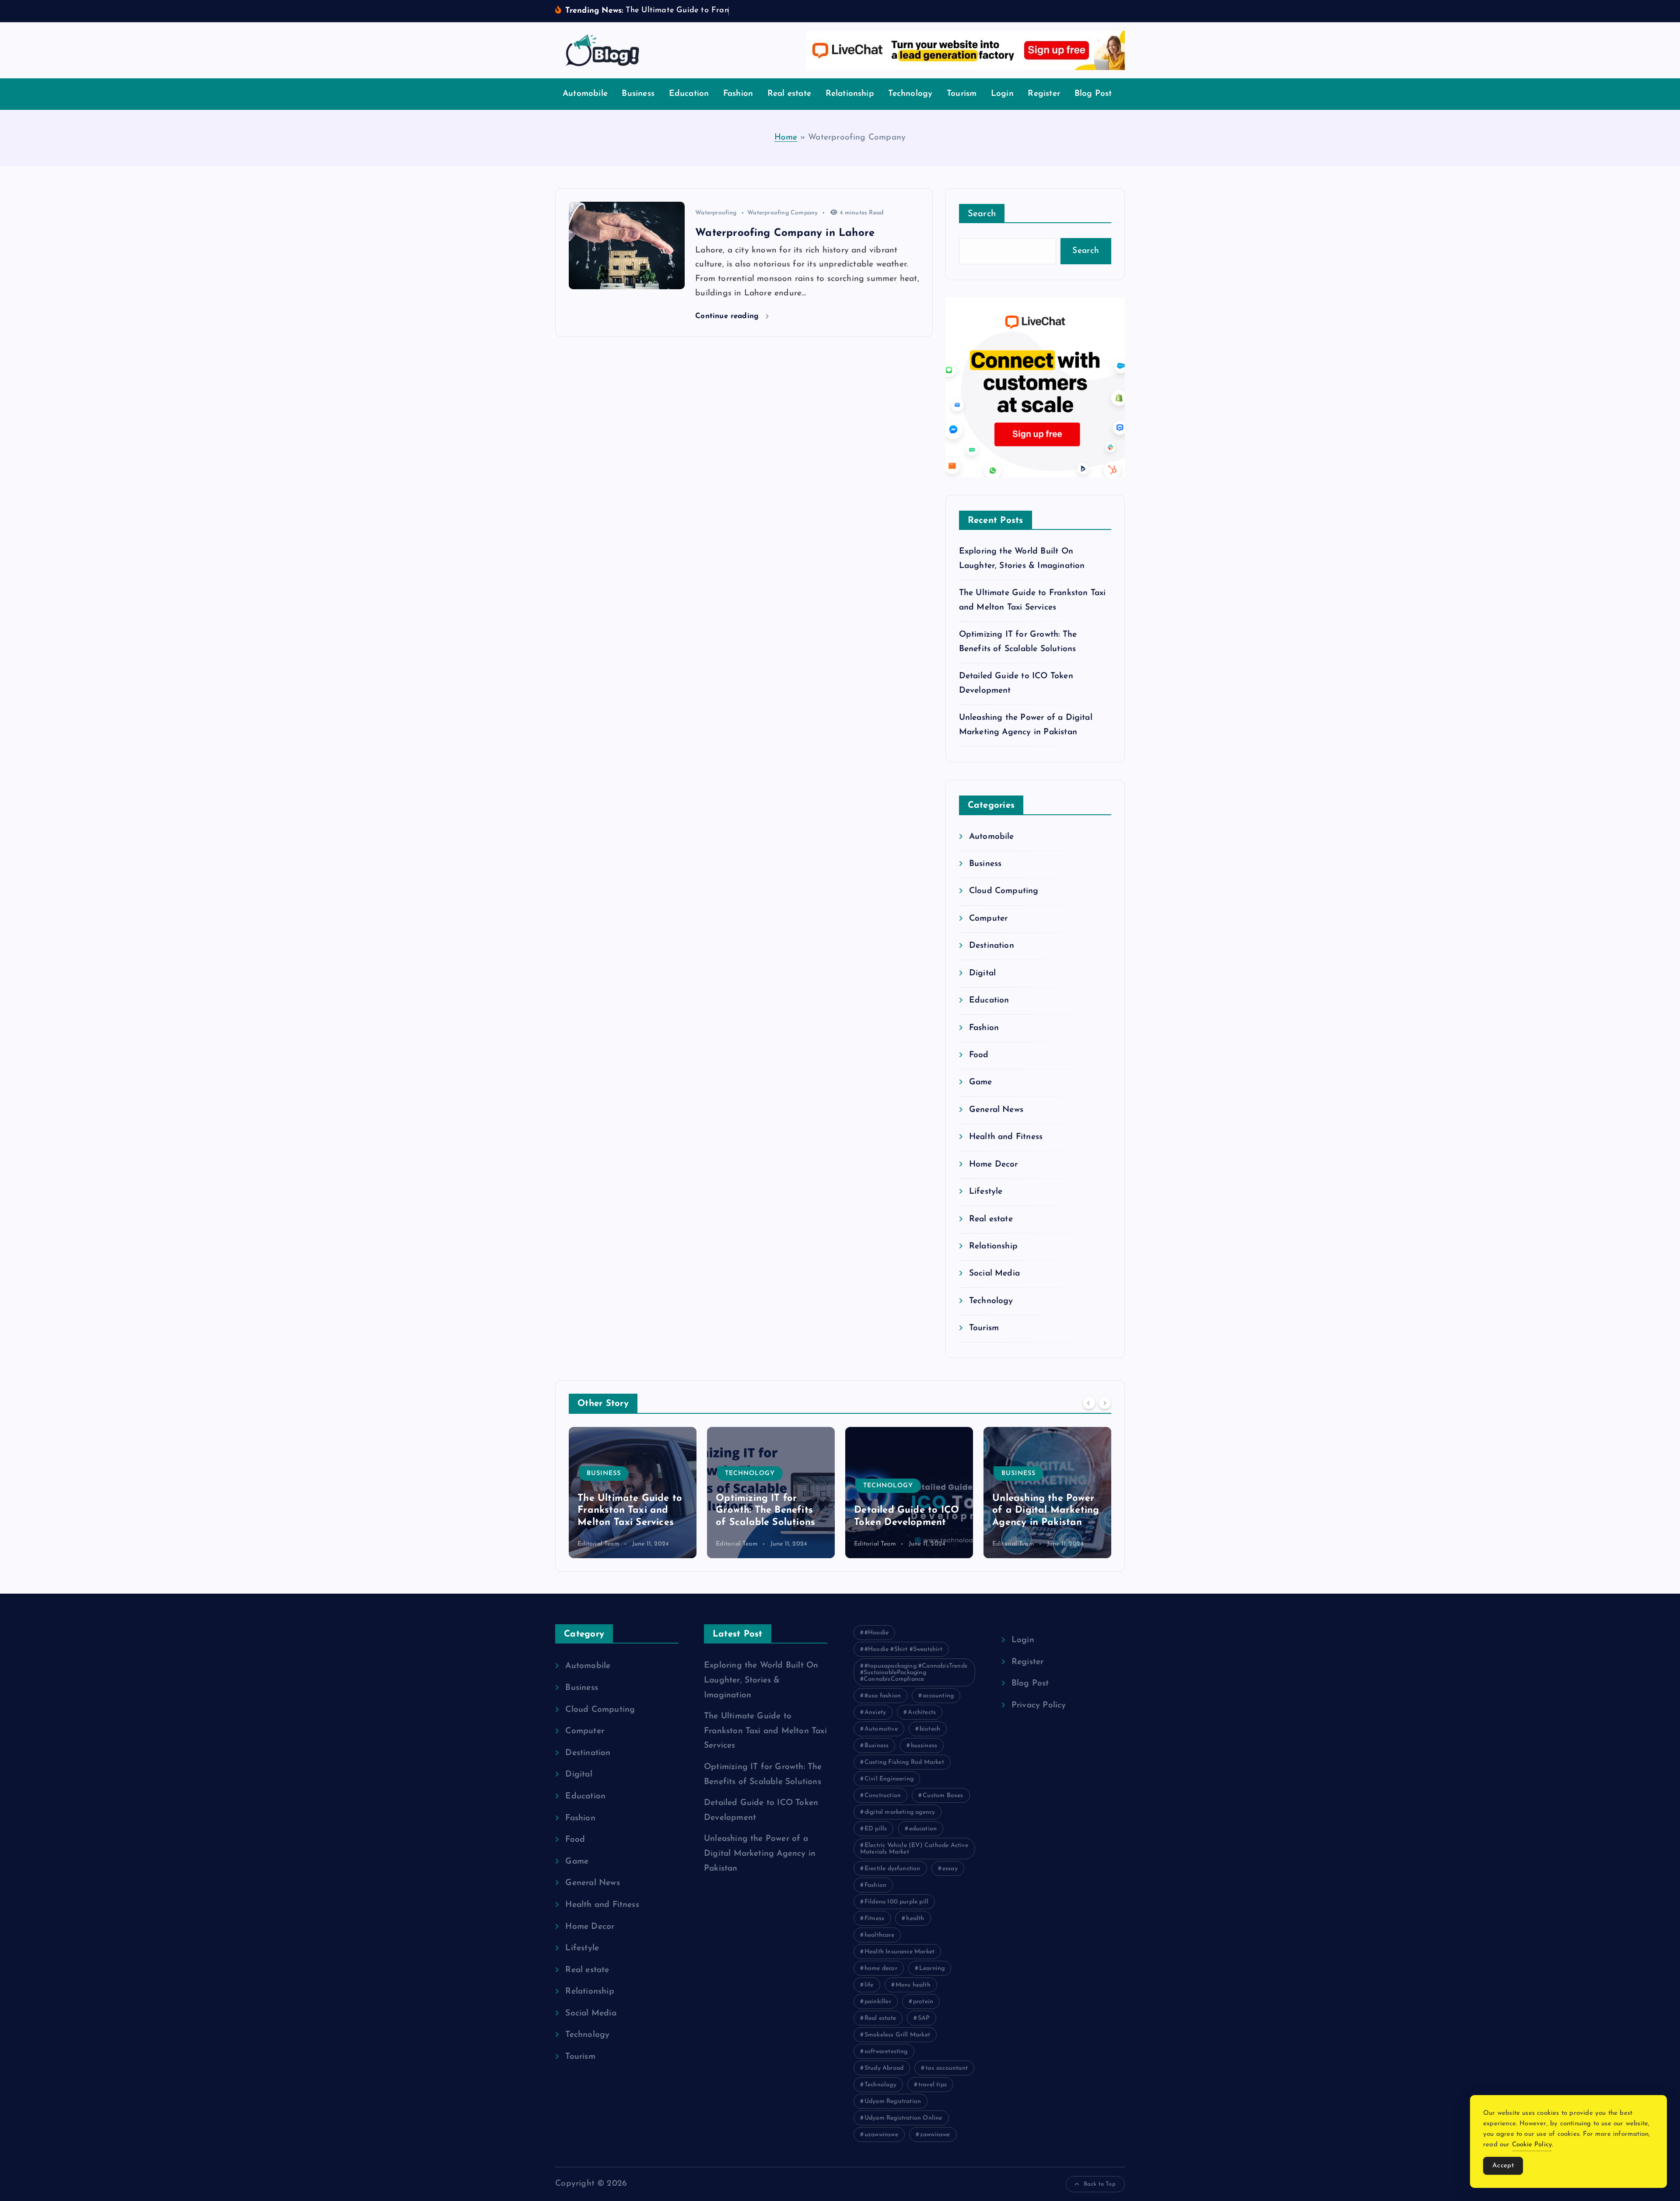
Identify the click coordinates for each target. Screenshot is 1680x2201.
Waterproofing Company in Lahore (785, 233)
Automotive (881, 1729)
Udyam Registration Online (903, 2118)
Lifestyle (986, 1192)
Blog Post (1093, 94)
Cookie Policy (1532, 2145)
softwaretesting (886, 2052)
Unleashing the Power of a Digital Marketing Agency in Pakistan (907, 1511)
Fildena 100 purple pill (896, 1902)
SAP (924, 2018)
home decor (881, 1968)
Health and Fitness (1006, 1137)
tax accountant (947, 2068)
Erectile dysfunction (892, 1869)
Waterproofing (716, 213)
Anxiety (875, 1712)
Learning (932, 1968)
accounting (938, 1696)
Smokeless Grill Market (897, 2035)
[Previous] (1089, 1402)
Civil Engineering (889, 1779)
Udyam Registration (893, 2101)
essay (950, 1869)
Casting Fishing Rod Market (904, 1762)
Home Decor (994, 1165)
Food (979, 1055)
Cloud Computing (1004, 891)
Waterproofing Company (782, 213)
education (923, 1829)
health (915, 1919)
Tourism (962, 94)
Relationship (850, 94)
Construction (883, 1796)
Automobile (585, 94)
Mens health (913, 1985)
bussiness (924, 1746)
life (869, 1985)
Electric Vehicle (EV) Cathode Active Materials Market (914, 1849)
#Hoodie (877, 1633)
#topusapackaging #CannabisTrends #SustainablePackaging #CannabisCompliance (914, 1673)
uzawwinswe (881, 2135)
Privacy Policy (1039, 1705)
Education (689, 94)
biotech (930, 1729)
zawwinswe (935, 2135)
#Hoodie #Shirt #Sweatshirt (903, 1649)
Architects (922, 1712)
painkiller (878, 2002)
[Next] (1105, 1402)
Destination (992, 946)
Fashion (738, 94)
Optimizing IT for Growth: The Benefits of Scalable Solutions (627, 1511)
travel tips (933, 2085)
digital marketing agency (900, 1812)
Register (1044, 94)
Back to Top (1100, 2184)
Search (982, 214)
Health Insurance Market (899, 1952)
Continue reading (728, 316)
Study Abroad (884, 2068)
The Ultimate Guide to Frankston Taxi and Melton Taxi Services (765, 1731)
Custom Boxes (943, 1796)
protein (923, 2002)
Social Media (994, 1274)
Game (981, 1082)
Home (786, 138)
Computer (989, 919)
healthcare (879, 1935)
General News (996, 1110)
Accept (1503, 2166)
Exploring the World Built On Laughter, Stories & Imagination (761, 1680)
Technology (910, 94)
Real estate (789, 94)
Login (1002, 94)
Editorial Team (598, 1544)
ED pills (876, 1829)
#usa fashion (883, 1696)
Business (638, 94)
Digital (982, 973)
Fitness (874, 1919)
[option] (633, 1493)
